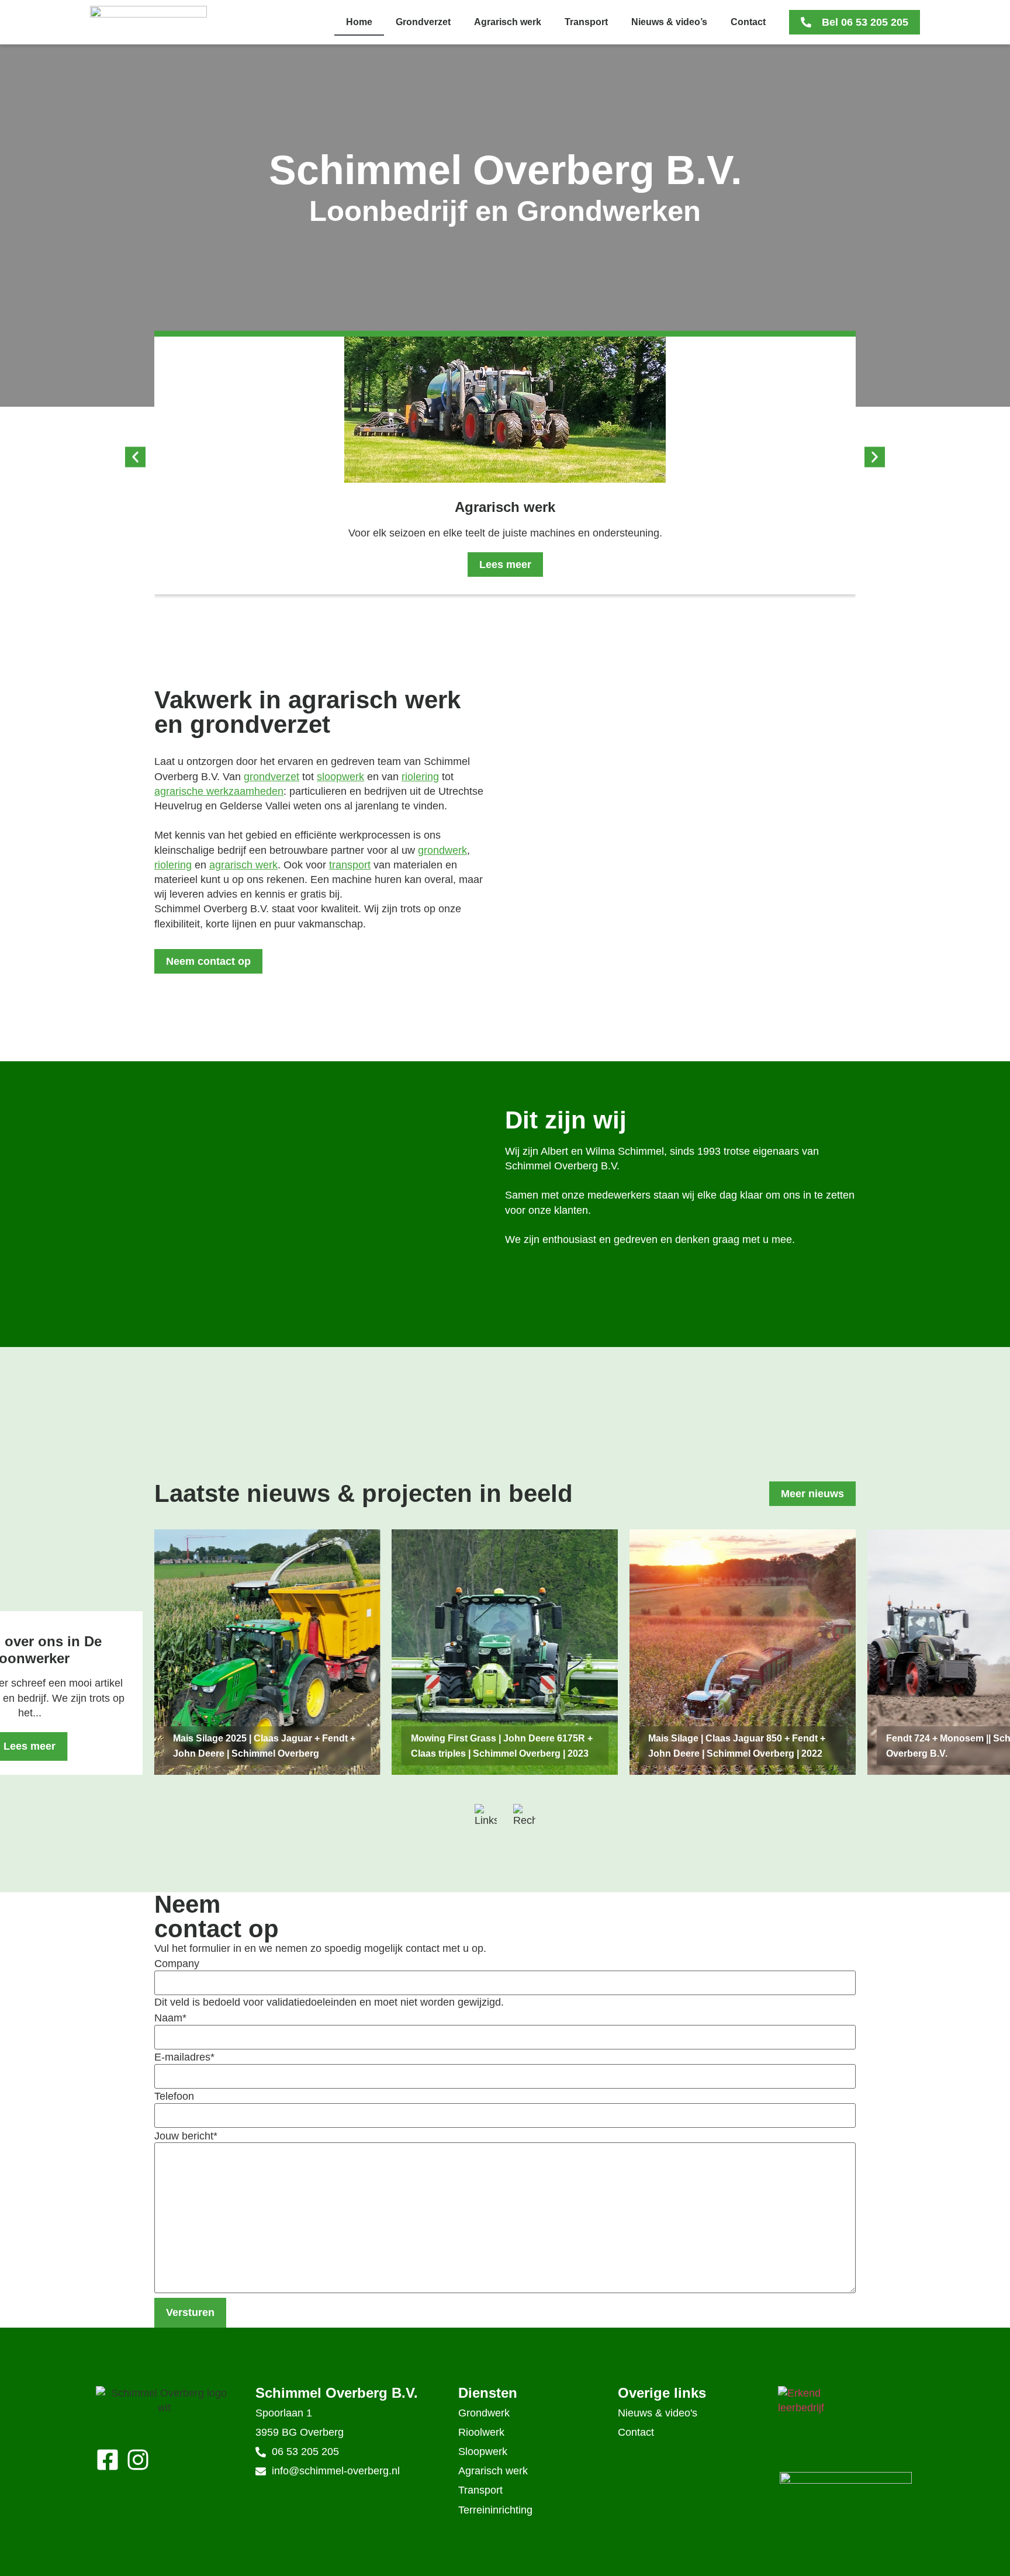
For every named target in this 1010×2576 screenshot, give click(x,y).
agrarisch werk (243, 865)
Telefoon (174, 2096)
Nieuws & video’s (669, 22)
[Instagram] (138, 2460)
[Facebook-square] (108, 2460)
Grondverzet (423, 22)
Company (177, 1964)
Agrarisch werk (508, 22)
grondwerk (442, 850)
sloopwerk (340, 777)
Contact (748, 22)
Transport (586, 22)
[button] (135, 457)
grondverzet (271, 777)
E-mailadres (184, 2057)
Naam (170, 2018)
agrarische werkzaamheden (219, 791)
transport (350, 865)
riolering (420, 777)
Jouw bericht (186, 2136)
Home (359, 22)
